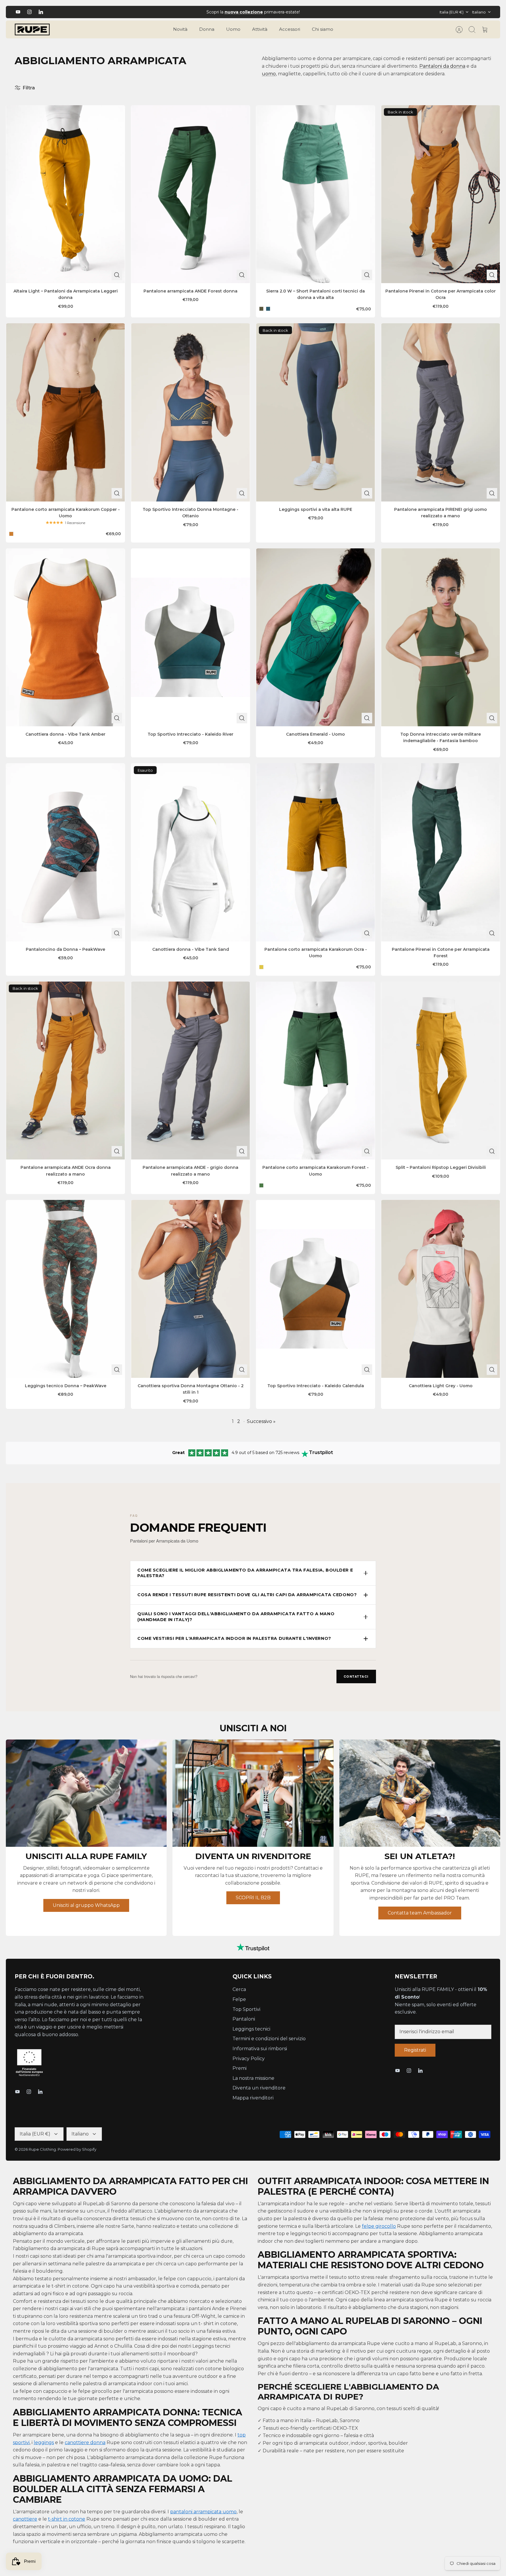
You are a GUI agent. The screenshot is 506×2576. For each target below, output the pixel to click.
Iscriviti (253, 1328)
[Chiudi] (309, 1241)
